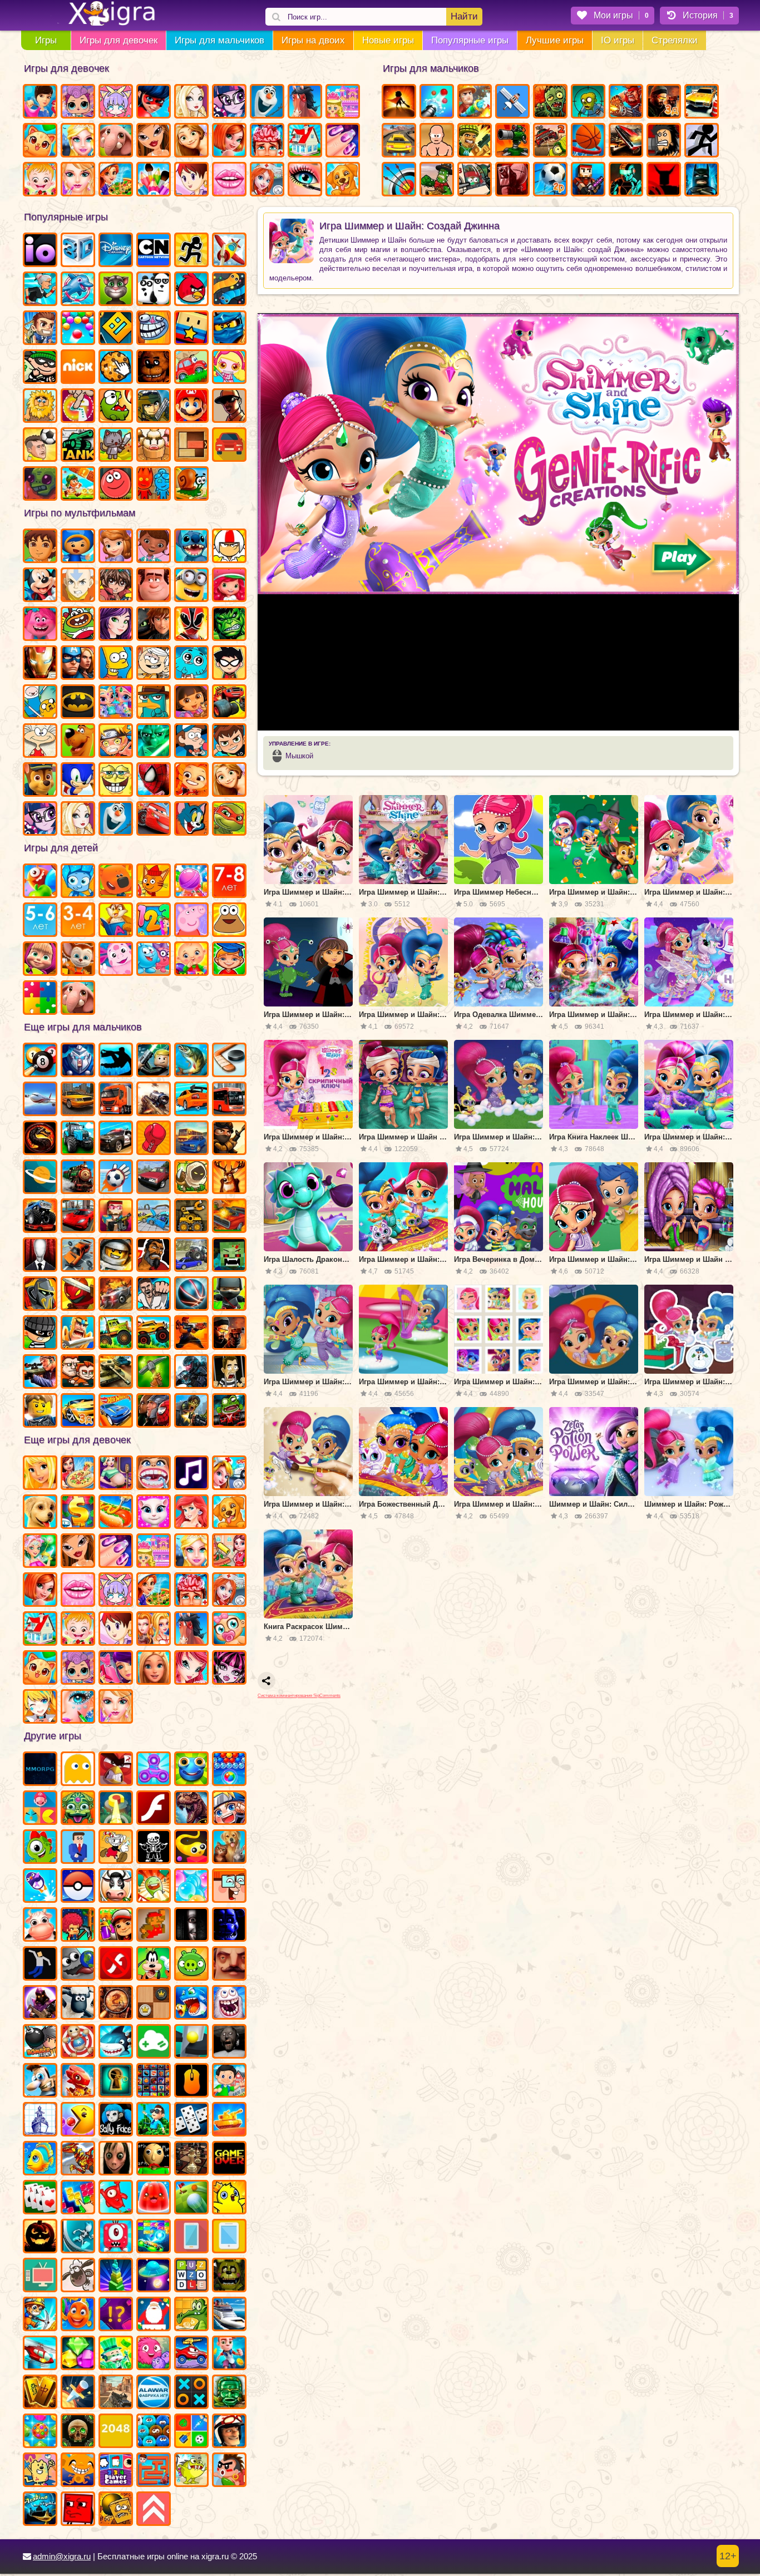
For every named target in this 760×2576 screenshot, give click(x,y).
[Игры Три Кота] (154, 882)
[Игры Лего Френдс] (40, 1474)
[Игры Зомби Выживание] (588, 102)
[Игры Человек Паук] (154, 781)
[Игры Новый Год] (154, 2315)
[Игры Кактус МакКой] (437, 180)
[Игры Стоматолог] (154, 1474)
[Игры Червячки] (191, 1848)
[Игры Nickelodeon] (78, 368)
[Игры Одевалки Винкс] (191, 1669)
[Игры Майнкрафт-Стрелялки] (116, 1217)
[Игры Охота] (229, 1178)
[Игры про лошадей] (191, 1630)
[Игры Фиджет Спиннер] (154, 1770)
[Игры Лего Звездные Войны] (154, 1061)
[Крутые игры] (78, 1061)
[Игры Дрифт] (191, 1100)
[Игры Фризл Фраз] (154, 2354)
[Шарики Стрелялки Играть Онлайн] (229, 1770)
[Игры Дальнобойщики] (116, 1100)
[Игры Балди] (154, 2159)
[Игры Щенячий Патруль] (40, 781)
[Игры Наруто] (116, 742)
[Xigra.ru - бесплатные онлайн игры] (99, 14)
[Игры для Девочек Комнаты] (343, 102)
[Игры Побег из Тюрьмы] (229, 1373)
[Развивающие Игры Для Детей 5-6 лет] (40, 921)
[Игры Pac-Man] (78, 2120)
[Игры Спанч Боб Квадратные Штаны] (116, 781)
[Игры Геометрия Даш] (116, 329)
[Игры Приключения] (229, 2432)
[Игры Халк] (229, 625)
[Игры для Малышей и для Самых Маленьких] (191, 960)
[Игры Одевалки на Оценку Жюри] (116, 1669)
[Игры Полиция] (116, 1139)
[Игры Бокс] (154, 1139)
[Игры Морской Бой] (40, 2120)
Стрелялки (675, 40)
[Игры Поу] (229, 921)
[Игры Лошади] (305, 102)
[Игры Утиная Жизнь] (229, 2198)
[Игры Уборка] (229, 1552)
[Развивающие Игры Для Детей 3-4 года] (78, 921)
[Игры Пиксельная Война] (588, 180)
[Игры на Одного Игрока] (40, 329)
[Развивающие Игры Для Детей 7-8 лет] (229, 882)
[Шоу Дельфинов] (78, 290)
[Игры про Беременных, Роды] (116, 1474)
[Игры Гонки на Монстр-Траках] (40, 1217)
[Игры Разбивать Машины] (78, 1256)
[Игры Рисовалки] (40, 2471)
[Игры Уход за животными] (229, 1513)
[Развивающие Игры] (229, 960)
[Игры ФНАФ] (229, 1926)
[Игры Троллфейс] (154, 329)
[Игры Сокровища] (78, 2354)
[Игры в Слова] (191, 2276)
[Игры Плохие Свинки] (191, 1965)
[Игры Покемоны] (78, 1887)
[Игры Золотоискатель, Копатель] (40, 2315)
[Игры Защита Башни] (512, 141)
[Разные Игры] (154, 2081)
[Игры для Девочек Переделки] (305, 141)
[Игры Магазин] (78, 1513)
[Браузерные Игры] (40, 1770)
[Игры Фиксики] (78, 882)
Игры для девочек (119, 40)
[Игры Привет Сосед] (229, 1965)
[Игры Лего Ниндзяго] (229, 329)
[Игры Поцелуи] (229, 180)
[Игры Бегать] (191, 251)
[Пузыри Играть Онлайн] (191, 1887)
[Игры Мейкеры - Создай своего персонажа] (116, 102)
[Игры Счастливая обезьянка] (78, 2471)
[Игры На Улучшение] (154, 2510)
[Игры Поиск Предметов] (116, 2003)
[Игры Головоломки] (191, 446)
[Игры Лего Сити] (40, 1412)
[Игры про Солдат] (229, 1139)
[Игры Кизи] (40, 1848)
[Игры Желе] (154, 2198)
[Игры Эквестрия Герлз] (229, 102)
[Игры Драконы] (78, 2081)
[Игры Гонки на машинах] (399, 141)
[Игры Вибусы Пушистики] (154, 2432)
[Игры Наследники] (116, 625)
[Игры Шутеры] (154, 1100)
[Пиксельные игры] (78, 1926)
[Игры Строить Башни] (116, 2276)
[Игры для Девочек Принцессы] (78, 141)
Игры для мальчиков (219, 40)
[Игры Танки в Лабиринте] (78, 446)
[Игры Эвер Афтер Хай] (191, 102)
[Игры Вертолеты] (40, 2354)
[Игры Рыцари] (78, 1334)
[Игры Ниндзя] (229, 1295)
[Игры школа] (229, 2081)
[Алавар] (154, 2393)
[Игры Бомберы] (40, 2042)
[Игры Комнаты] (154, 1552)
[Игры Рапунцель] (191, 141)
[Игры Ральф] (154, 586)
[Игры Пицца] (78, 1474)
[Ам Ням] (116, 407)
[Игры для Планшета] (229, 2237)
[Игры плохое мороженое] (154, 446)
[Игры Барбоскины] (78, 960)
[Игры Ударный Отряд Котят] (116, 446)
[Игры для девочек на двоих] (154, 1630)
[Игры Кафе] (116, 1513)
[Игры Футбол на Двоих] (550, 180)
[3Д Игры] (78, 251)
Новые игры (388, 40)
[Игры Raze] (626, 180)
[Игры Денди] (154, 1926)
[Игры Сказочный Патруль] (191, 781)
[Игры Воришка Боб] (40, 368)
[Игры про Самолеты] (229, 251)
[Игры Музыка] (191, 1474)
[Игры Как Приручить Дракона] (154, 625)
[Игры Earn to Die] (550, 141)
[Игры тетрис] (78, 2198)
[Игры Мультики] (154, 1965)
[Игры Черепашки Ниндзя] (229, 820)
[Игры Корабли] (229, 2315)
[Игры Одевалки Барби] (154, 1669)
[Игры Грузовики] (116, 1334)
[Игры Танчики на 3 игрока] (229, 2120)
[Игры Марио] (191, 407)
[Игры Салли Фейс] (116, 2120)
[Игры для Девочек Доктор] (229, 1474)
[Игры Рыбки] (40, 2159)
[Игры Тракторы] (78, 1139)
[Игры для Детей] (40, 882)
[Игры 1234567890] (40, 1809)
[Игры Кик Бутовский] (229, 547)
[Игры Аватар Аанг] (78, 586)
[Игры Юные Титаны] (229, 664)
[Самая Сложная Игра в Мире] (78, 2510)
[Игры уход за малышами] (229, 1630)
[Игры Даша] (191, 703)
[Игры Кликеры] (116, 368)
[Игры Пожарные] (475, 102)
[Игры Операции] (191, 1591)
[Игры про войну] (116, 1373)
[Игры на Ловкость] (78, 407)
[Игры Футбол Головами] (40, 446)
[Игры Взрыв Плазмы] (191, 1373)
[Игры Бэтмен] (78, 703)
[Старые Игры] (229, 2159)
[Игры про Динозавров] (191, 1809)
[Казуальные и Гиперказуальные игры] (116, 1770)
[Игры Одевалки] (40, 102)
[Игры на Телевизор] (40, 2276)
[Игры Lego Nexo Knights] (116, 1256)
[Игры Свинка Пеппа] (191, 921)
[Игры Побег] (229, 2354)
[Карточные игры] (40, 2198)
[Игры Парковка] (702, 102)
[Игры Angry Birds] (191, 290)
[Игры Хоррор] (191, 1926)
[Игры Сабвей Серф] (116, 1926)
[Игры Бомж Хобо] (664, 141)
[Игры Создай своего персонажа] (116, 1591)
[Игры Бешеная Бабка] (40, 290)
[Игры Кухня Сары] (191, 180)
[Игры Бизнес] (116, 2354)
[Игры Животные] (116, 141)
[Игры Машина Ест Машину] (191, 2354)
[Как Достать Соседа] (40, 2081)
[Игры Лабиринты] (154, 2471)
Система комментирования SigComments (299, 1696)
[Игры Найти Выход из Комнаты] (116, 2081)
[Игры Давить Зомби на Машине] (116, 1295)
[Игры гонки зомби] (229, 1412)
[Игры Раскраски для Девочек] (154, 180)
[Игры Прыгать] (116, 2198)
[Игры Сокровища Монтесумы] (229, 2393)
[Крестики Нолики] (191, 2393)
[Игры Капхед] (116, 1848)
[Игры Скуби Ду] (78, 742)
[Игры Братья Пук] (229, 2471)
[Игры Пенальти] (116, 1178)
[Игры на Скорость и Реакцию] (116, 1809)
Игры (46, 40)
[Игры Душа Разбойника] (78, 1295)
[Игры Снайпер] (40, 1373)
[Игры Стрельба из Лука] (399, 180)
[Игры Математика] (154, 921)
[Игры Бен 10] (229, 742)
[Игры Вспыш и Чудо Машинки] (229, 703)
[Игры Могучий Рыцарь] (40, 1295)
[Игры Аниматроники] (229, 2276)
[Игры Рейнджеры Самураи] (191, 625)
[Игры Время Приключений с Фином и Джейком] (40, 703)
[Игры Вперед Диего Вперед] (40, 547)
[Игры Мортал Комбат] (40, 1139)
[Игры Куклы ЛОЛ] (78, 1669)
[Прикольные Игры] (40, 1887)
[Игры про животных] (78, 999)
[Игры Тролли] (40, 625)
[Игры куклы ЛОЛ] (78, 102)
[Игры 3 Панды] (154, 290)
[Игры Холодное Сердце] (267, 102)
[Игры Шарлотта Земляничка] (229, 586)
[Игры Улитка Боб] (191, 485)
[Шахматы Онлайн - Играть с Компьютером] (191, 2159)
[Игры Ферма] (40, 1926)
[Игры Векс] (702, 141)
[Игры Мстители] (78, 664)
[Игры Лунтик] (116, 960)
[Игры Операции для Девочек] (267, 141)
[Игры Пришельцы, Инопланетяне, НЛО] (154, 2276)
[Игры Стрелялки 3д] (664, 102)
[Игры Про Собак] (40, 1513)
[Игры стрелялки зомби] (191, 1412)
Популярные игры (470, 40)
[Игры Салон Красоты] (78, 180)
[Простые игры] (154, 2042)
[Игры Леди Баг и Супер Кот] (154, 102)
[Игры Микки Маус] (40, 586)
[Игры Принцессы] (191, 1552)
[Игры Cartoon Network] (154, 251)
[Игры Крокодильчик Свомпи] (191, 2315)
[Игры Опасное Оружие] (475, 141)
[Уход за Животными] (343, 180)
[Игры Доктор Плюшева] (154, 547)
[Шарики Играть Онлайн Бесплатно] (78, 329)
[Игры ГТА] (229, 407)
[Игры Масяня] (40, 742)
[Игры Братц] (154, 141)
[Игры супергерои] (154, 1412)
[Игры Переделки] (40, 1630)
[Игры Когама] (191, 329)
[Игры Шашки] (154, 2003)
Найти (464, 16)
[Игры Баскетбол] (588, 141)
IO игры (618, 40)
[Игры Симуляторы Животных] (229, 1848)
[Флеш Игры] (154, 1809)
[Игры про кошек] (40, 1669)
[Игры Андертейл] (154, 1848)
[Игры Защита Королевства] (191, 1178)
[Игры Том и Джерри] (191, 820)
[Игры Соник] (78, 781)
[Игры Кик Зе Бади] (78, 2042)
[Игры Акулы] (116, 2042)
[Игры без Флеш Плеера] (116, 1965)
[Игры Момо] (116, 2159)
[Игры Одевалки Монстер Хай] (229, 1669)
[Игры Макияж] (305, 180)
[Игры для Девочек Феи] (40, 1552)
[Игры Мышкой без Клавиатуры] (191, 2081)
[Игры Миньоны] (191, 586)
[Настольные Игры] (191, 2120)
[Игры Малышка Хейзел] (40, 180)
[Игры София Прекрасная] (116, 547)
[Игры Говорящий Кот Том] (116, 290)
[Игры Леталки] (512, 102)
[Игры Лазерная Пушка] (191, 2471)
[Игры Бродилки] (78, 485)
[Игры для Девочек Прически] (229, 141)
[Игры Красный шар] (116, 485)
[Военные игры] (626, 102)
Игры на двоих (313, 40)
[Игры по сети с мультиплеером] (40, 2003)
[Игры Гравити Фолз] (191, 742)
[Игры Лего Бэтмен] (702, 180)
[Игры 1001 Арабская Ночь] (40, 2510)
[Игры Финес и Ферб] (154, 703)
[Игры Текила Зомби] (154, 1256)
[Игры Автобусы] (229, 1100)
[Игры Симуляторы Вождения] (191, 1139)
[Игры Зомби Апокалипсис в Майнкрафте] (229, 1256)
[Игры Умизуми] (78, 547)
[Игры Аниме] (229, 1809)
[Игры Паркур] (116, 1061)
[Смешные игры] (229, 1887)
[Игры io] (40, 251)
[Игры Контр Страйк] (116, 2393)
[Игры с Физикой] (40, 1965)
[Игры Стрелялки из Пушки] (437, 102)
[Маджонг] (40, 2393)
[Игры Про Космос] (40, 1178)
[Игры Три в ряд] (40, 2432)
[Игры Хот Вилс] (116, 1412)
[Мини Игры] (191, 1770)
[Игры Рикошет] (78, 1848)
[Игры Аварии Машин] (154, 1217)
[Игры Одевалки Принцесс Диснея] (191, 1513)
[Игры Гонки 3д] (78, 1412)
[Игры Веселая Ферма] (116, 1887)
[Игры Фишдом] (78, 2315)
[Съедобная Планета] (78, 1965)
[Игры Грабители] (40, 1334)
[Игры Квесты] (78, 2432)
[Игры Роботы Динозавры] (78, 2159)
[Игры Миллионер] (154, 2120)
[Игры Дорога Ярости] (229, 1217)
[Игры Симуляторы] (229, 446)
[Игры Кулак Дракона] (154, 1295)
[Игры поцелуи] (78, 1591)
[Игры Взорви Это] (229, 368)
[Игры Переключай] (78, 2237)
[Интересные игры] (154, 1887)
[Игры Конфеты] (191, 882)
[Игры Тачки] (154, 820)
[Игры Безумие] (512, 180)
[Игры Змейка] (229, 290)
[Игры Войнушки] (191, 1334)
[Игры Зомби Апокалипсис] (550, 102)
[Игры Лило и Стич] (191, 547)
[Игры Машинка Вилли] (191, 368)
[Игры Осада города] (475, 180)
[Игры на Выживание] (154, 1373)
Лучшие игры (555, 40)
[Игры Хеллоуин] (40, 2237)
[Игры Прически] (40, 1591)
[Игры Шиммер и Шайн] (116, 703)
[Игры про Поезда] (78, 1178)
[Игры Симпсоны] (116, 664)
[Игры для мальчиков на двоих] (78, 1373)
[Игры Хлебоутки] (78, 625)
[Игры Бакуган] (116, 586)
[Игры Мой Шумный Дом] (154, 664)
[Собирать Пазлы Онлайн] (40, 999)
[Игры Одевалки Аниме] (40, 1708)
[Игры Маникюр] (116, 1552)
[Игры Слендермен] (40, 1256)
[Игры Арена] (399, 102)
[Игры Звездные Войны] (154, 742)
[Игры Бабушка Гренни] (229, 2042)
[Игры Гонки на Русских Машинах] (154, 1178)
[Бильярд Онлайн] (40, 1061)
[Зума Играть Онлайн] (78, 1809)
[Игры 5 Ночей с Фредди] (154, 368)
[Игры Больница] (229, 1591)
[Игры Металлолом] (191, 1256)
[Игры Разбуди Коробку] (116, 2510)
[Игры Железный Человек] (40, 664)
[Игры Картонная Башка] (664, 180)
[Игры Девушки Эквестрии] (40, 820)
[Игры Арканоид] (154, 2237)
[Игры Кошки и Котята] (40, 141)
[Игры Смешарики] (154, 960)
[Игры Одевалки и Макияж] (78, 1708)
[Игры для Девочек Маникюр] (343, 141)
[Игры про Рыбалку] (191, 1061)
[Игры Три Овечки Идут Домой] (78, 2276)
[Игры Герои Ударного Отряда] (154, 407)
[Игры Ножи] (78, 2393)
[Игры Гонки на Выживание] (626, 141)
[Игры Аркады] (78, 1770)
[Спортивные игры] (191, 1295)
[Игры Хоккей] (229, 1061)
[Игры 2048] (116, 2432)
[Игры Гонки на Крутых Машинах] (78, 1217)
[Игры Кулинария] (116, 180)
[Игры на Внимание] (116, 2315)
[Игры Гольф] (191, 2198)
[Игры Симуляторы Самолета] (40, 1100)
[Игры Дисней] (116, 251)
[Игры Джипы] (154, 1334)
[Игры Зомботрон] (40, 485)
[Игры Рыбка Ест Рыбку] (191, 2003)
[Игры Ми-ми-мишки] (116, 882)
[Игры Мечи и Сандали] (437, 141)
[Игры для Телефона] (191, 2237)
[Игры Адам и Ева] (40, 407)
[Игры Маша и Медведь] (40, 960)
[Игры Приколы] (229, 2003)
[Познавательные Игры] (116, 921)
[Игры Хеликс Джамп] (191, 2042)
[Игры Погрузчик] (191, 1217)
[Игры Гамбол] (191, 664)
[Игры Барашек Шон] (78, 2003)
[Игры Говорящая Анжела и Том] (154, 1513)
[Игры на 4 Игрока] (116, 2471)
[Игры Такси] (78, 1100)
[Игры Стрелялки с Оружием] (229, 1334)
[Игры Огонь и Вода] (154, 485)
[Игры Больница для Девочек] (267, 180)
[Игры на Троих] (191, 2432)
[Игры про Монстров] (116, 2237)
